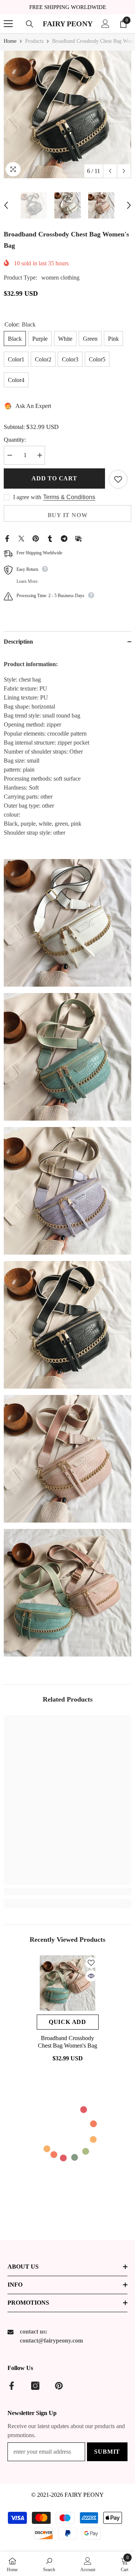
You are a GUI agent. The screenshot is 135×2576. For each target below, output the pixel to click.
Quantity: (15, 440)
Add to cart (54, 478)
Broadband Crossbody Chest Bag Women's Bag (67, 2042)
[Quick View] (91, 1976)
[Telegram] (64, 538)
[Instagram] (35, 2386)
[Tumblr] (50, 538)
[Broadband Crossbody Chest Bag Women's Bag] (68, 1983)
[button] (110, 171)
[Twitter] (21, 538)
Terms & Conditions (69, 497)
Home (10, 41)
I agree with (27, 497)
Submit (107, 2452)
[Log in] (105, 24)
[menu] (8, 24)
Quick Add (67, 2022)
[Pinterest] (36, 538)
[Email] (78, 538)
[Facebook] (7, 538)
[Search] (30, 24)
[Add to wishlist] (118, 479)
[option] (67, 114)
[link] (67, 1891)
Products (34, 41)
